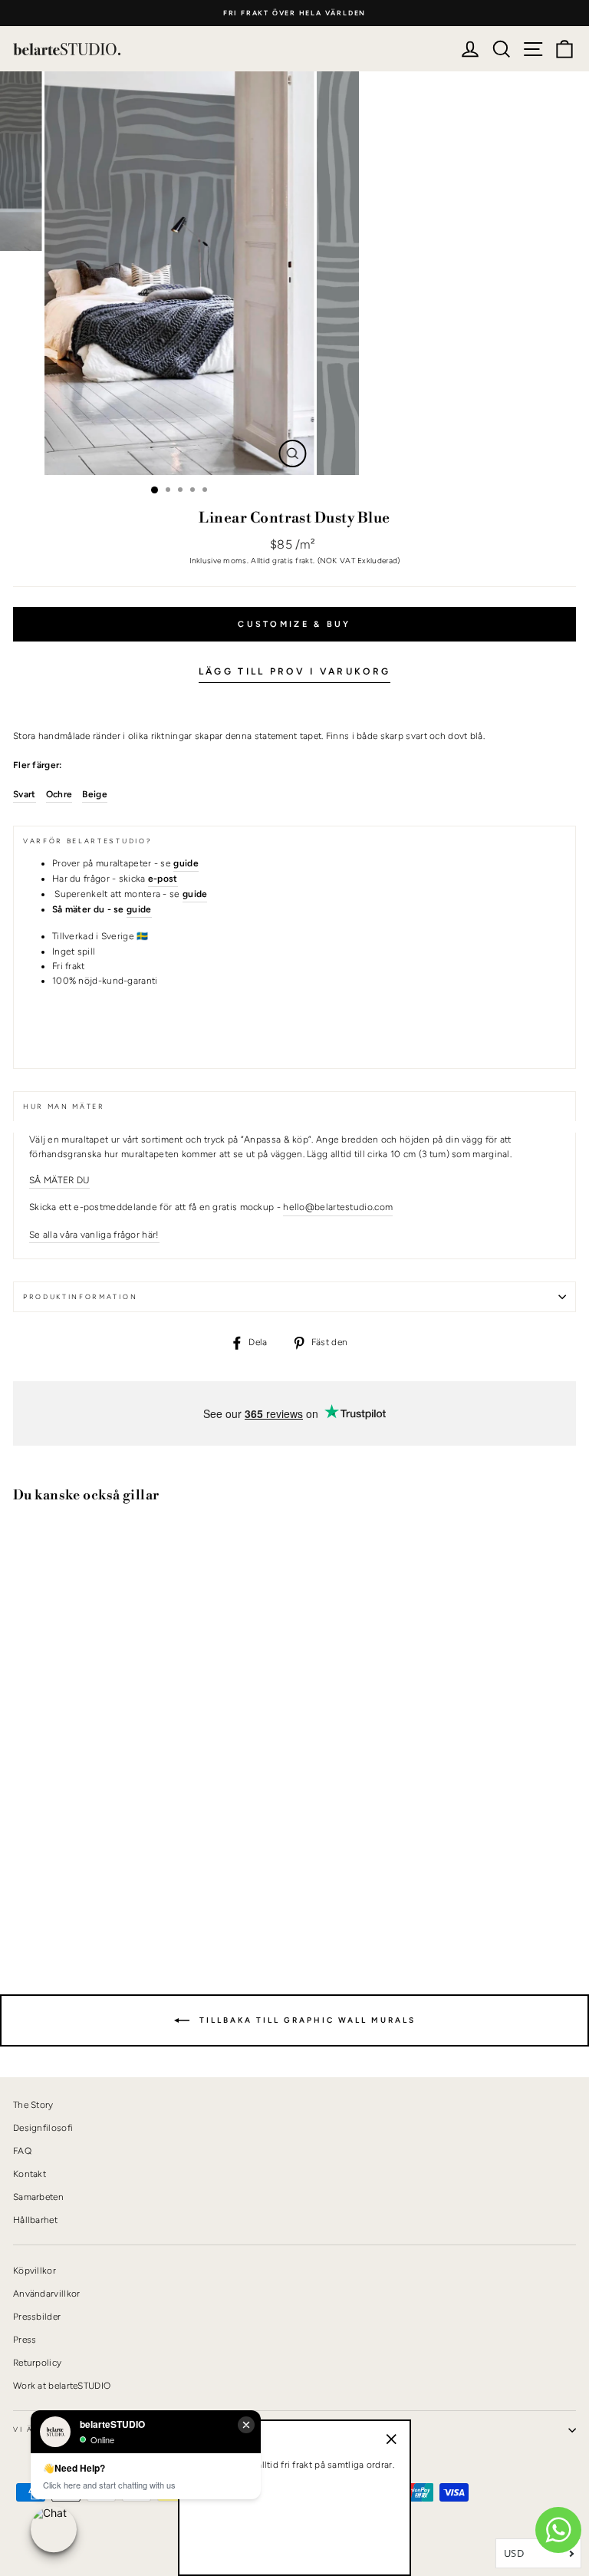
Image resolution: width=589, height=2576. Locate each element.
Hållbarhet (35, 2220)
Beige (95, 794)
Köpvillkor (35, 2271)
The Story (33, 2105)
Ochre (59, 794)
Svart (25, 794)
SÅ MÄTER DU (59, 1180)
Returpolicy (37, 2363)
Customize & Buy (294, 624)
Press (25, 2340)
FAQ (22, 2151)
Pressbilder (37, 2317)
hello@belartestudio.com (338, 1207)
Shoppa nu (53, 1892)
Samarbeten (38, 2197)
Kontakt (30, 2174)
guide (139, 909)
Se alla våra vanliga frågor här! (94, 1235)
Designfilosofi (43, 2128)
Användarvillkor (46, 2294)
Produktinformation (80, 1297)
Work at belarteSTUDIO (62, 2386)
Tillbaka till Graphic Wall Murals (306, 2020)
